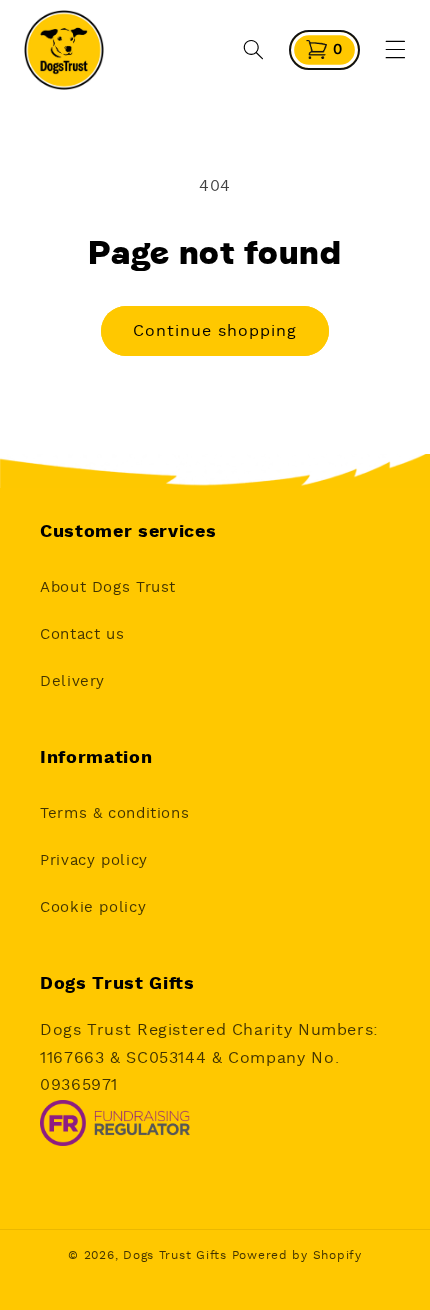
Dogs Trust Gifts (175, 1255)
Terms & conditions (114, 813)
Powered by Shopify (297, 1255)
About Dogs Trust (108, 587)
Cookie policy (93, 907)
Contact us (82, 634)
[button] (254, 50)
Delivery (72, 681)
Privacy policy (94, 860)
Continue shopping (215, 331)
